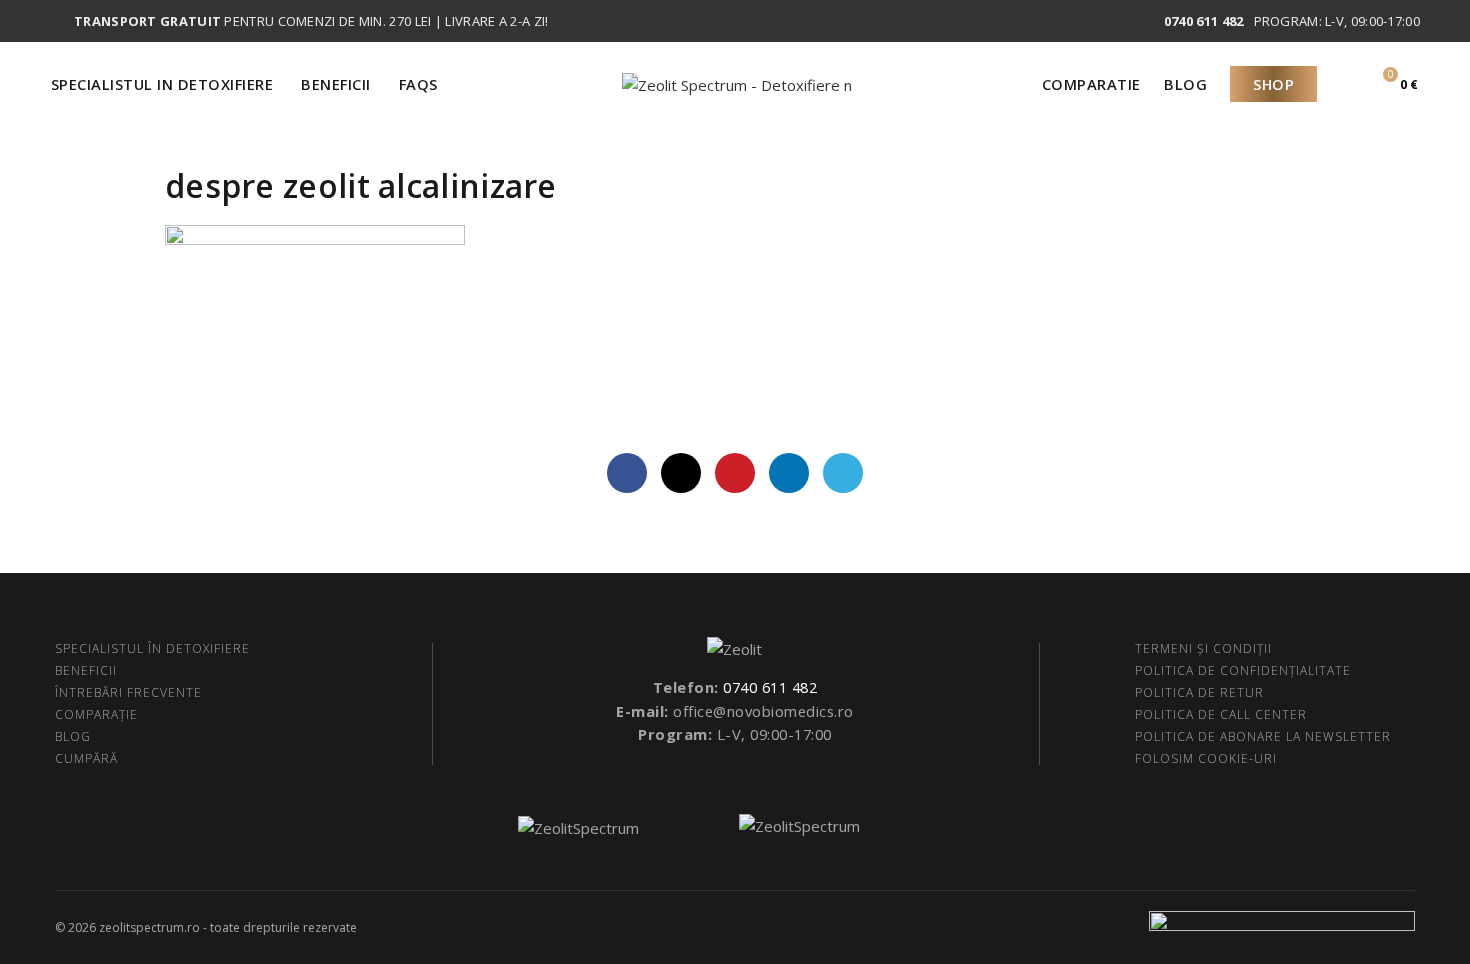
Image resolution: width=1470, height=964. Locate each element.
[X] (681, 473)
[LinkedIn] (789, 473)
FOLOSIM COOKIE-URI (1206, 758)
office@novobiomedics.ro (763, 711)
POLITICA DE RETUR (1199, 692)
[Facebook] (627, 473)
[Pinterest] (735, 473)
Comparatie (1091, 84)
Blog (1185, 84)
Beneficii (336, 84)
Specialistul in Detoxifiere (162, 84)
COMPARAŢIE (96, 714)
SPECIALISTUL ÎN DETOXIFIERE (152, 648)
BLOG (73, 736)
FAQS (418, 84)
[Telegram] (843, 473)
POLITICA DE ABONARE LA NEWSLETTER (1263, 736)
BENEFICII (86, 670)
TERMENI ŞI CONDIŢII (1203, 648)
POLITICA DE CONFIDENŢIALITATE (1243, 670)
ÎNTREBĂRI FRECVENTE (128, 692)
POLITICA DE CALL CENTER (1221, 714)
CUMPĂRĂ (86, 758)
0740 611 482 (770, 687)
